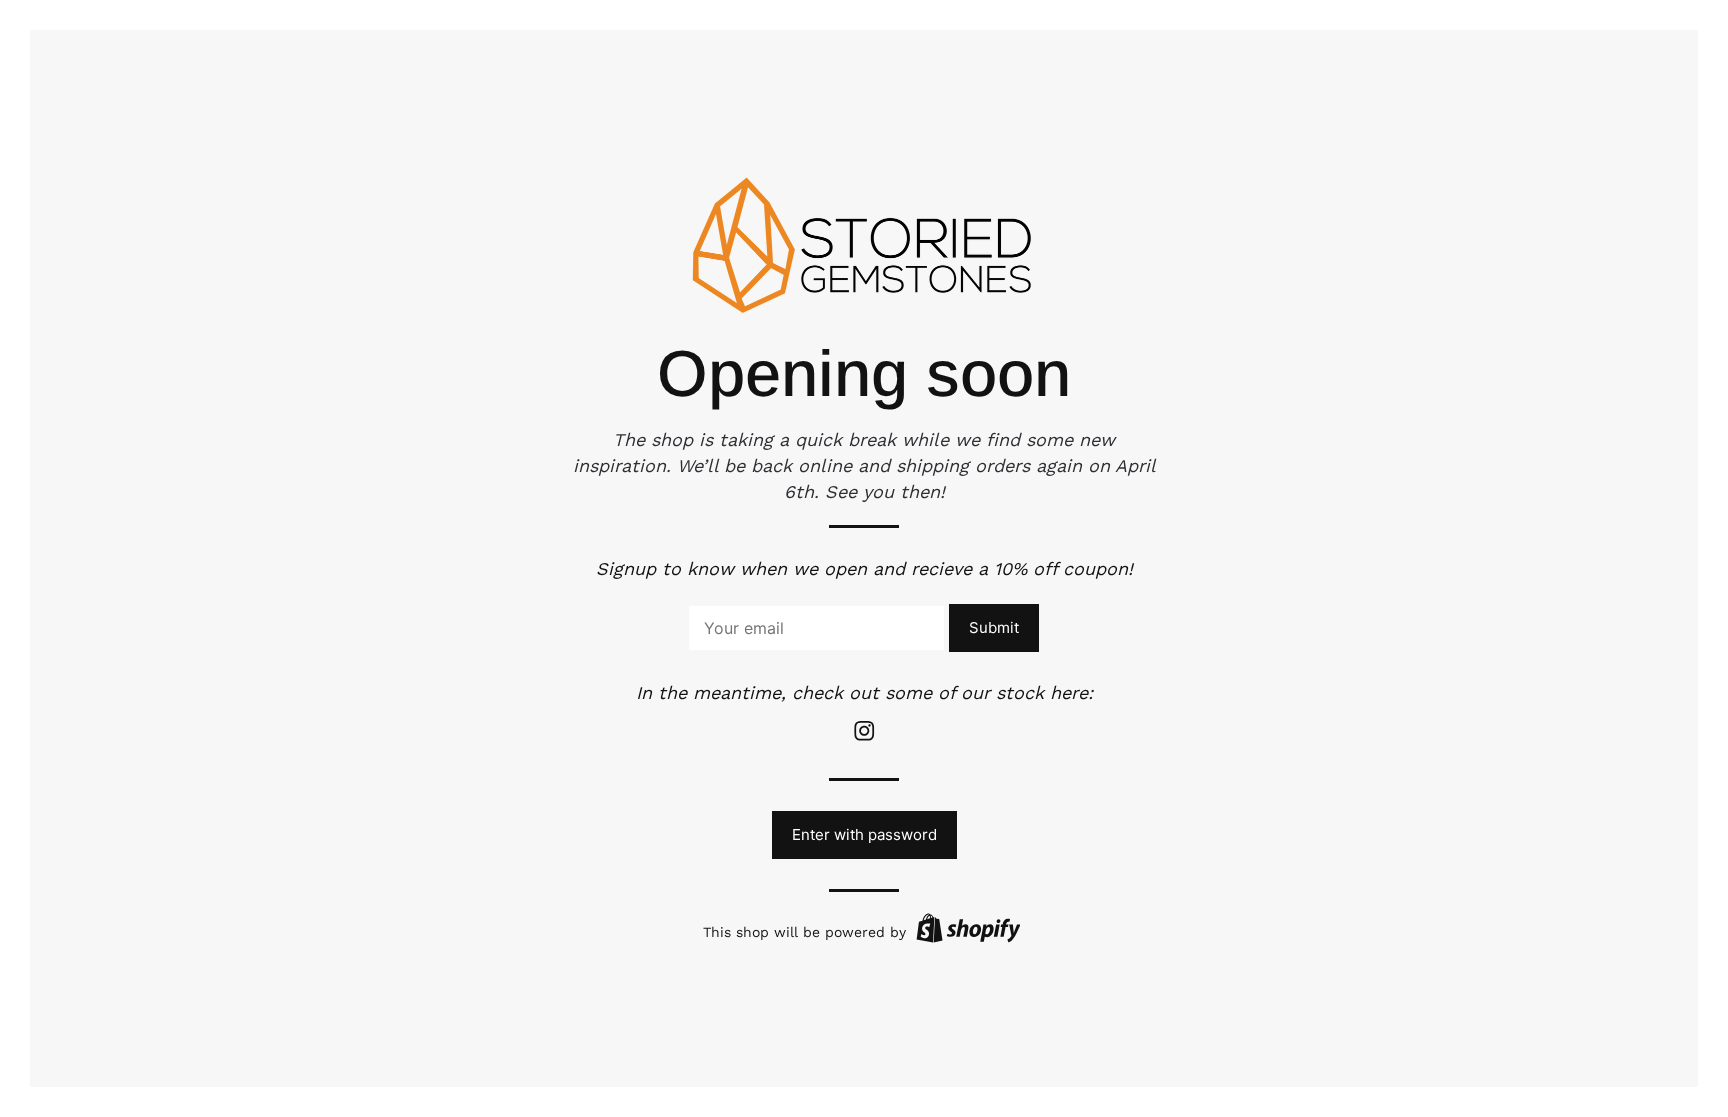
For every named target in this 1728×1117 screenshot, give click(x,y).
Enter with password (864, 834)
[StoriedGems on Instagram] (864, 737)
